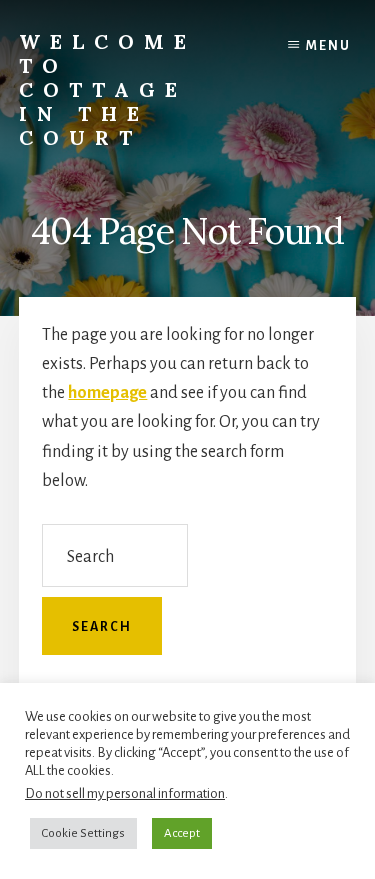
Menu (328, 46)
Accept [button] (182, 833)
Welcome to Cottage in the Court (107, 89)
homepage (107, 393)
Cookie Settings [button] (83, 833)
